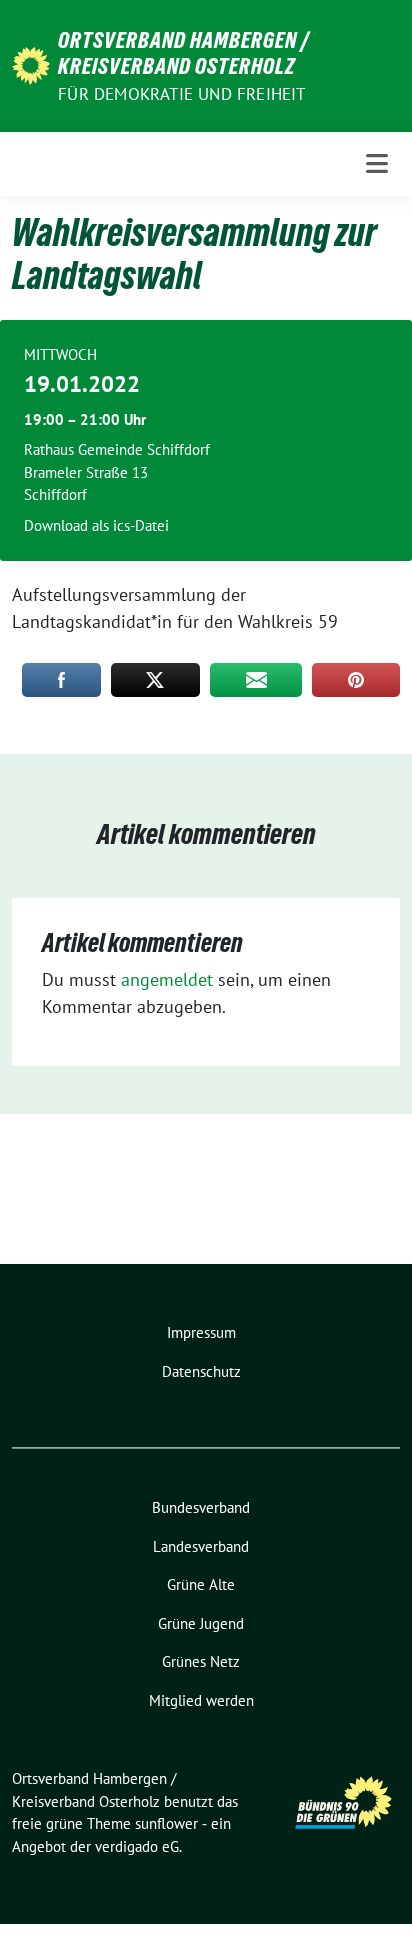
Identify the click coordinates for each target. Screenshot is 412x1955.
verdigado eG (137, 1846)
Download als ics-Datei (96, 525)
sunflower (166, 1823)
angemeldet (167, 979)
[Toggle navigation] (377, 163)
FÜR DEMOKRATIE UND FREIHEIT (181, 94)
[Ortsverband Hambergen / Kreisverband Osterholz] (31, 63)
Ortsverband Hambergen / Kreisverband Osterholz (183, 53)
